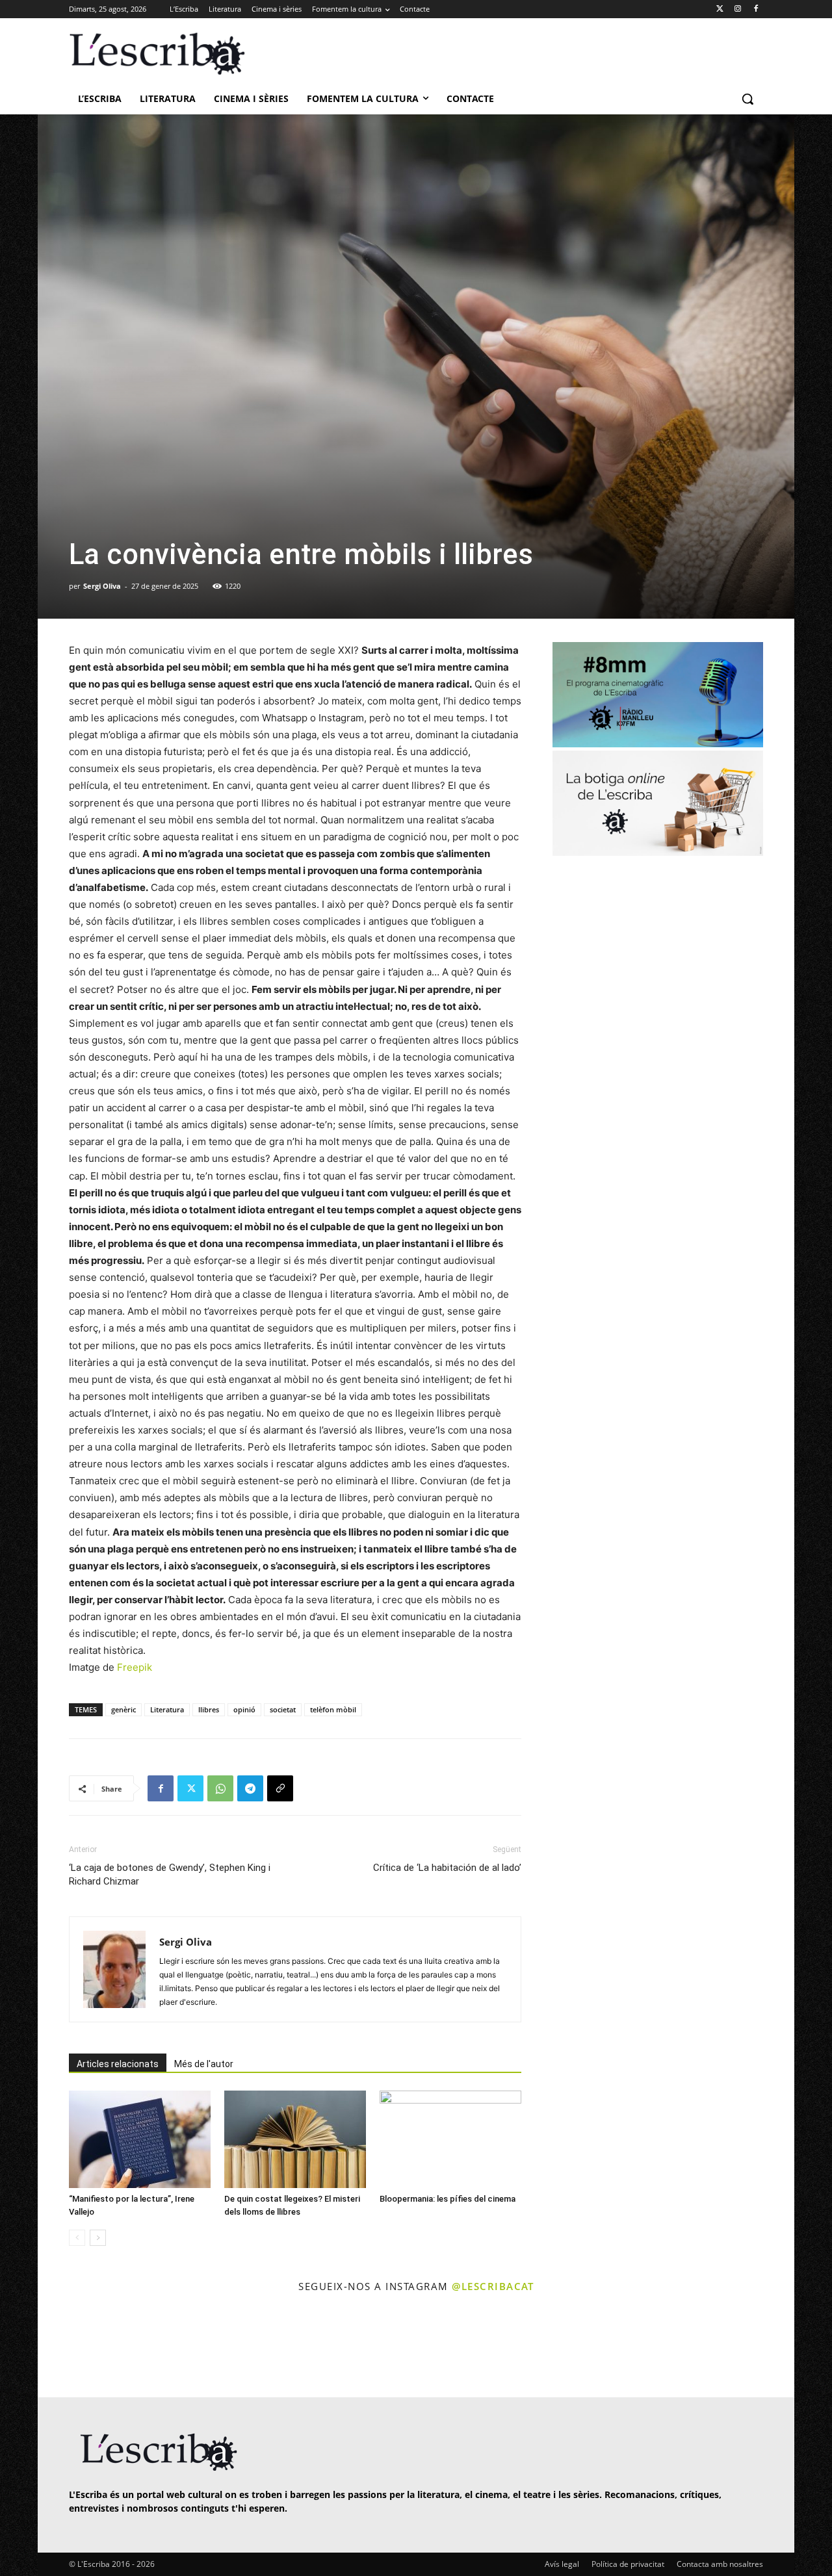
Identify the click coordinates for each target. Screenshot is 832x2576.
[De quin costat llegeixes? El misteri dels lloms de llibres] (295, 2139)
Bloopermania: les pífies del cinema (448, 2199)
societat (283, 1709)
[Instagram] (737, 9)
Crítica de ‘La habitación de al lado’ (447, 1868)
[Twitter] (720, 9)
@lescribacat (493, 2286)
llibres (209, 1709)
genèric (123, 1709)
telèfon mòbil (333, 1709)
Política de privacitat (628, 2564)
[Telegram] (250, 1788)
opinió (244, 1709)
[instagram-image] (82, 2347)
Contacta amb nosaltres (720, 2564)
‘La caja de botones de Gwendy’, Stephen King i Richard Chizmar (170, 1874)
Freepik (135, 1667)
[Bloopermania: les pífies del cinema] (450, 2139)
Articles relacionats (118, 2064)
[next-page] (98, 2238)
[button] (747, 99)
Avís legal (562, 2564)
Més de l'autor (204, 2064)
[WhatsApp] (220, 1788)
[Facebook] (756, 9)
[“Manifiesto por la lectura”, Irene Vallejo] (140, 2139)
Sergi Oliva (102, 586)
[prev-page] (77, 2238)
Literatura (167, 1709)
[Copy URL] (280, 1788)
